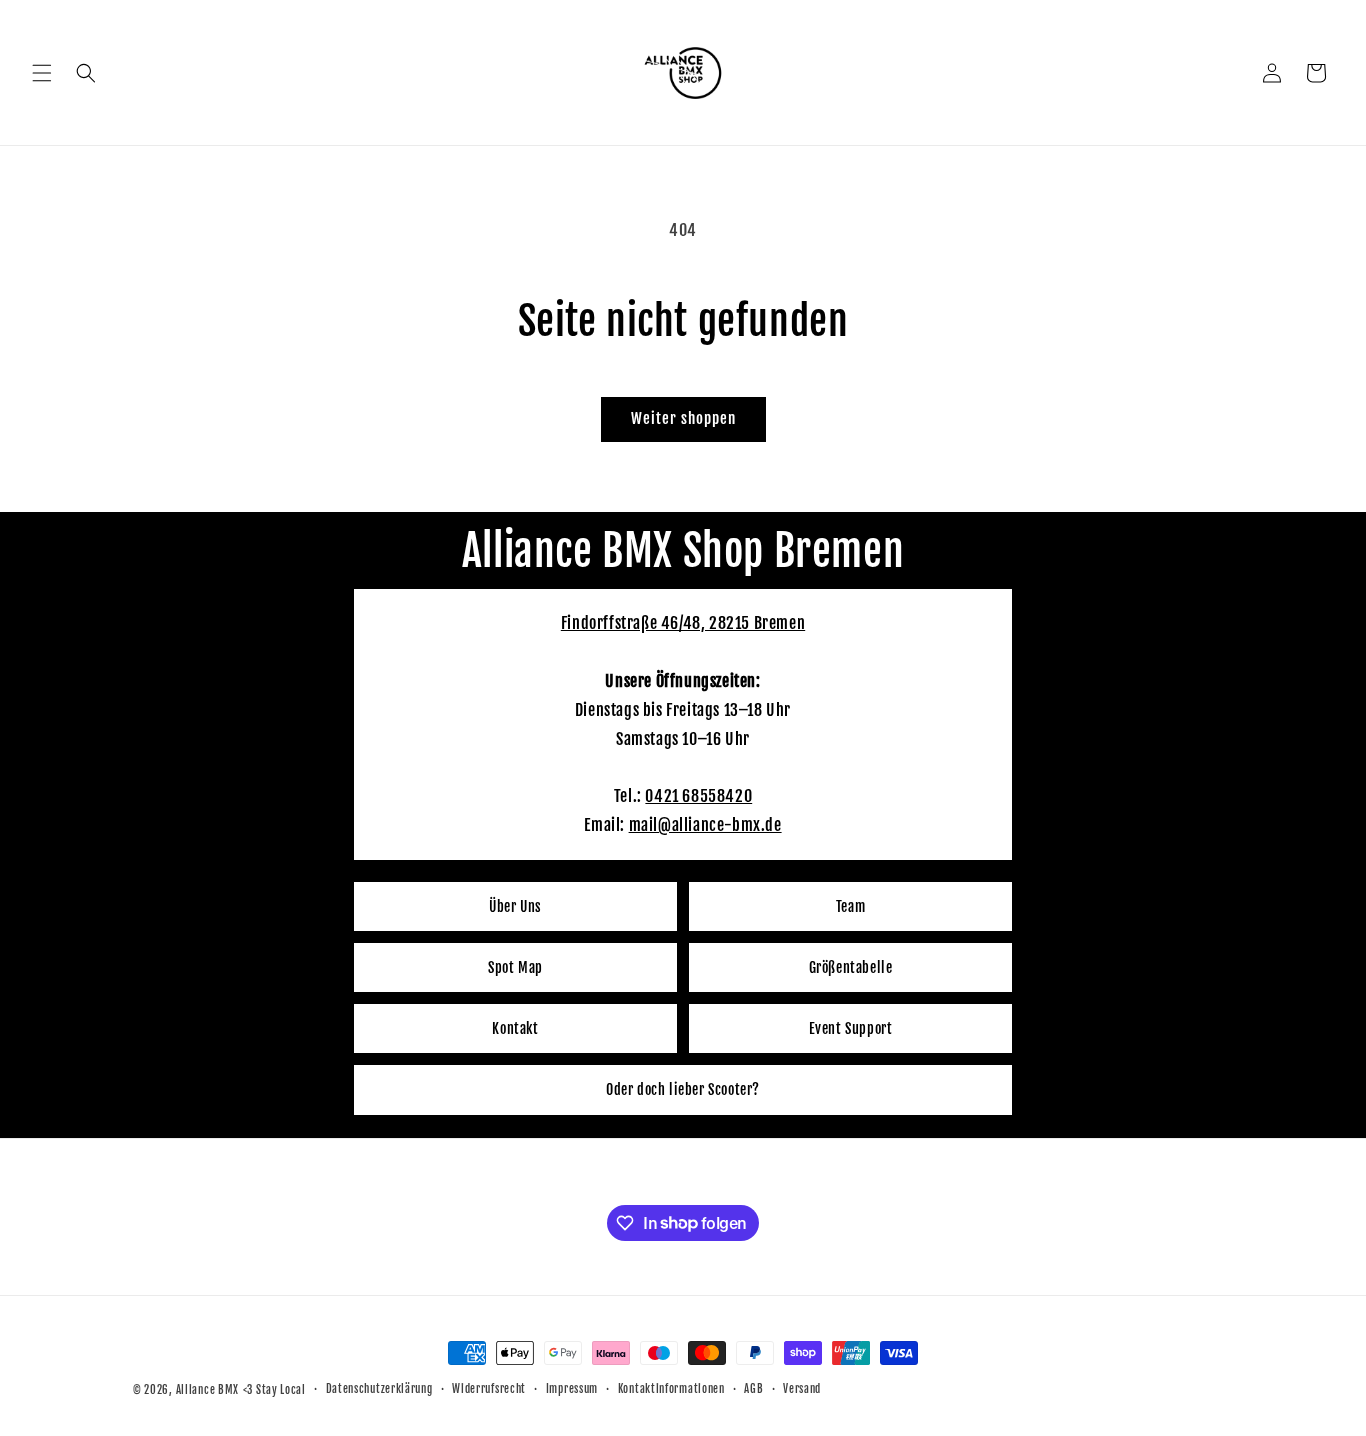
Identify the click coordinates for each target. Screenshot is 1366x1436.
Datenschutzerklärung (379, 1389)
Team (850, 906)
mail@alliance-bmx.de (705, 825)
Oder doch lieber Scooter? (683, 1089)
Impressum (572, 1389)
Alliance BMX (207, 1390)
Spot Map (515, 967)
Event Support (851, 1028)
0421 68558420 (698, 796)
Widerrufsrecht (489, 1389)
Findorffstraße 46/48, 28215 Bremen (683, 623)
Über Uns (515, 906)
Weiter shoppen (683, 418)
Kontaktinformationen (671, 1389)
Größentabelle (851, 967)
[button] (42, 73)
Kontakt (515, 1028)
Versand (802, 1389)
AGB (753, 1389)
